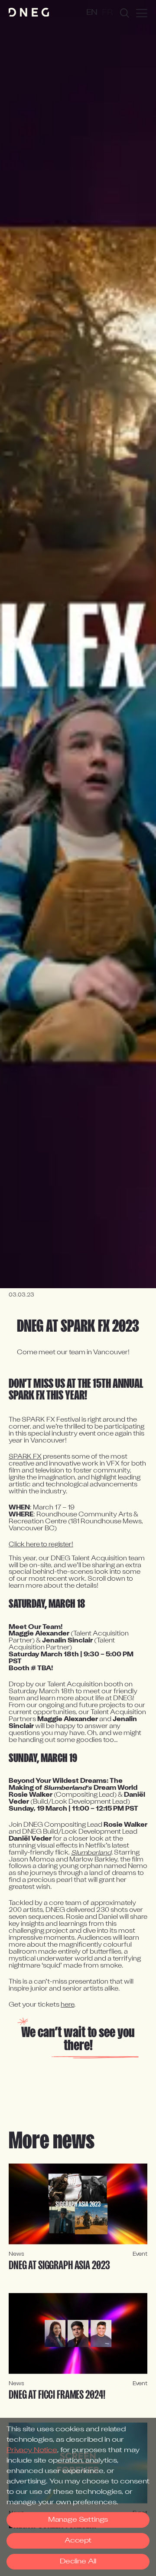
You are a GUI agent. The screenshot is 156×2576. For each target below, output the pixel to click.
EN (92, 13)
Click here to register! (41, 1545)
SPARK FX (25, 1457)
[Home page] (29, 13)
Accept (78, 2541)
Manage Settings (78, 2520)
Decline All (78, 2562)
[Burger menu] (142, 13)
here (67, 2005)
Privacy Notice (32, 2450)
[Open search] (125, 13)
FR (107, 13)
